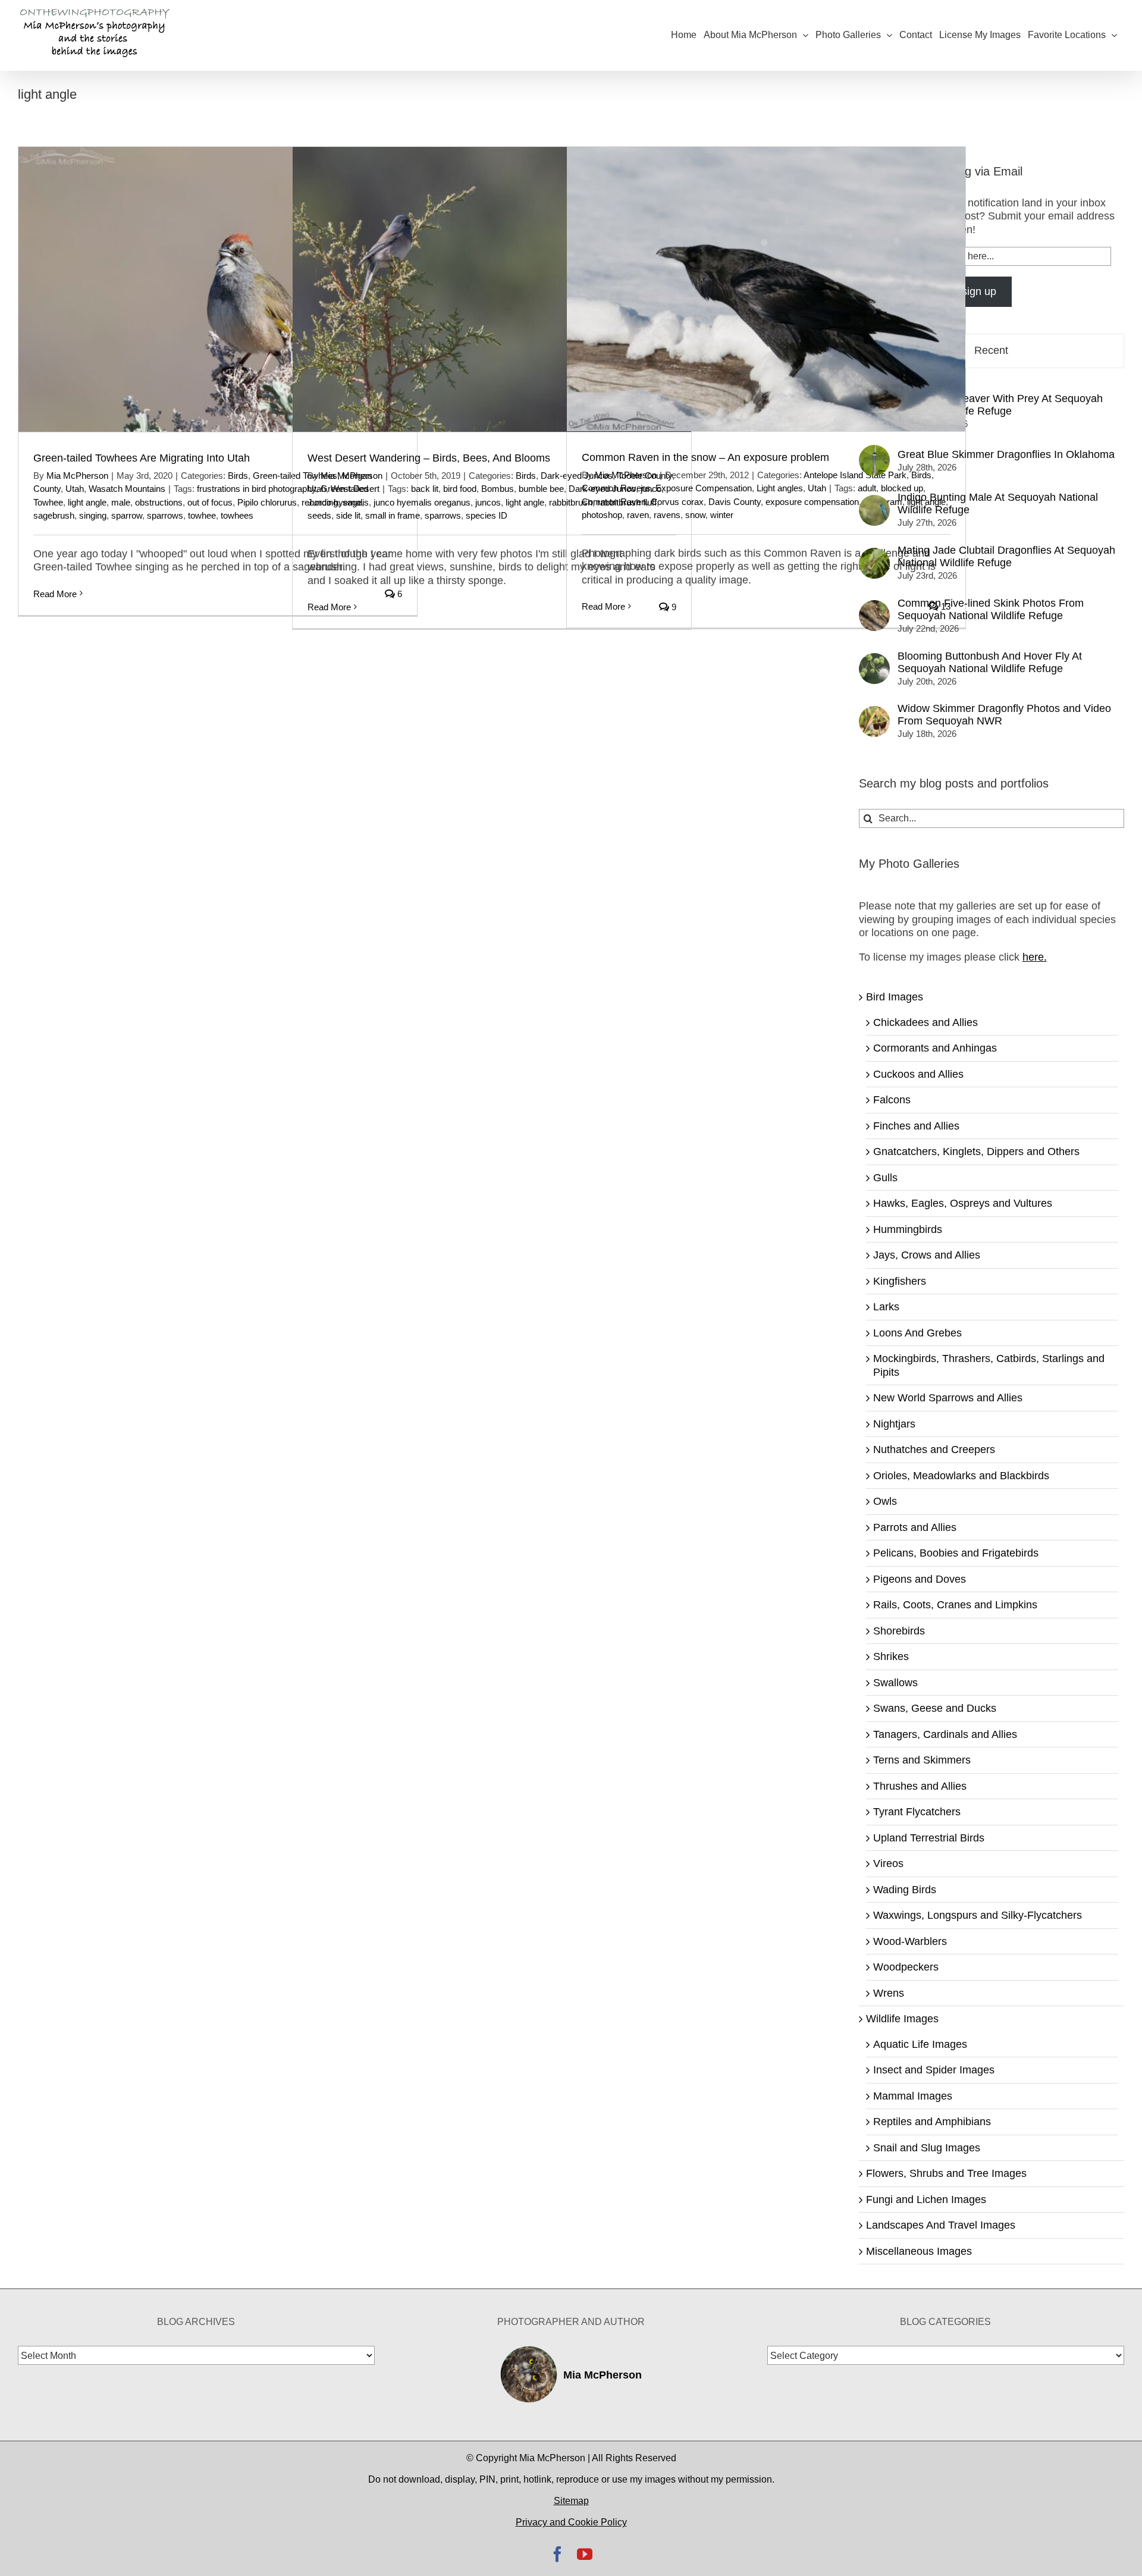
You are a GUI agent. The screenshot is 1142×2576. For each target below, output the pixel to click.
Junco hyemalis (338, 502)
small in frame (393, 515)
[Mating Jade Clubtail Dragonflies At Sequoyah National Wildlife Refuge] (874, 554)
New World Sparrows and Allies (948, 1398)
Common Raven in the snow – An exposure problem (705, 457)
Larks (886, 1307)
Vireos (888, 1863)
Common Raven (614, 502)
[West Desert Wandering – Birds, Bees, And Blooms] (492, 289)
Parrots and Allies (915, 1527)
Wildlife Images (902, 2019)
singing (93, 515)
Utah (75, 489)
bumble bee (541, 489)
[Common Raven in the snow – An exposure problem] (766, 289)
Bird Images (895, 997)
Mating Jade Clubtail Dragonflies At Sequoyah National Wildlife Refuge (1006, 556)
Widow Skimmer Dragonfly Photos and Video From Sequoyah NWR (1004, 715)
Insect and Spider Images (934, 2070)
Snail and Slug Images (927, 2148)
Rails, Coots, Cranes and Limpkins (955, 1605)
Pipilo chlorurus (267, 502)
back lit (425, 489)
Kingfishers (900, 1281)
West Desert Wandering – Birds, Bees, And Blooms (429, 458)
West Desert (355, 489)
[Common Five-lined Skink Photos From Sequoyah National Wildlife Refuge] (874, 607)
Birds (238, 476)
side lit (348, 515)
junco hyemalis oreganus (422, 502)
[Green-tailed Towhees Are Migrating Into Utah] (218, 289)
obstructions (159, 502)
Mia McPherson (77, 476)
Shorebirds (899, 1631)
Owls (885, 1501)
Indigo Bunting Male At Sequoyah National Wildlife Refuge (998, 503)
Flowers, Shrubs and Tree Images (946, 2173)
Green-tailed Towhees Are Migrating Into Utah (142, 458)
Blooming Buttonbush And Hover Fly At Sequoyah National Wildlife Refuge (990, 662)
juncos (488, 502)
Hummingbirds (908, 1229)
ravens (667, 515)
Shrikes (891, 1656)
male (121, 502)
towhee (202, 515)
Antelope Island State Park (855, 475)
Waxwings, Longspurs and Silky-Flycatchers (978, 1915)
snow (695, 515)
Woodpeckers (906, 1967)
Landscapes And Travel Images (941, 2225)
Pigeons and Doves (920, 1579)
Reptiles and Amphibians (932, 2122)
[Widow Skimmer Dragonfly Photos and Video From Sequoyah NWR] (874, 713)
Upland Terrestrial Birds (929, 1838)
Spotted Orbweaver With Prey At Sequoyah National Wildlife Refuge (1000, 405)
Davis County (735, 502)
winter (722, 515)
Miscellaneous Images (919, 2251)
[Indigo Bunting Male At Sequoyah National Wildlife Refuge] (874, 501)
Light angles (780, 488)
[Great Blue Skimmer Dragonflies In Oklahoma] (874, 451)
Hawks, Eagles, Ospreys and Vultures (963, 1203)
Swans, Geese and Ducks (935, 1708)
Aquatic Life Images (920, 2044)
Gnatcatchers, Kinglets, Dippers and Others (976, 1151)
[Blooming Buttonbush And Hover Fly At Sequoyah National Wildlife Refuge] (874, 660)
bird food (460, 489)
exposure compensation (812, 502)
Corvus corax (677, 502)
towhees (237, 515)
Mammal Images (913, 2096)
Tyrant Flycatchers (917, 1812)
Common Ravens (616, 488)
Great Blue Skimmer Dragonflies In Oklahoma (1006, 454)
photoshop (602, 515)
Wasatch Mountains (127, 489)
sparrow (127, 515)
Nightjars (894, 1424)
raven (638, 515)
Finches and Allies (916, 1126)
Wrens (889, 1993)
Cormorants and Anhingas (935, 1048)
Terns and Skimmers (922, 1760)
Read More (55, 594)
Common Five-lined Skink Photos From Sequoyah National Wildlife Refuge (991, 609)
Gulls (885, 1178)
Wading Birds (905, 1890)
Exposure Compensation (704, 488)
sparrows (165, 515)
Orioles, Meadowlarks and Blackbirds (961, 1476)
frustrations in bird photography (256, 489)
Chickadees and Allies (925, 1022)
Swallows (895, 1683)
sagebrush (54, 515)
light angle (87, 502)
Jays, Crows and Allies (927, 1255)
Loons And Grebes (917, 1333)
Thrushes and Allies (920, 1786)
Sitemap (571, 2501)
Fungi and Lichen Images (926, 2200)
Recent (991, 350)
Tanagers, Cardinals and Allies (945, 1734)
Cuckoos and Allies (918, 1074)
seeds (319, 515)
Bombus (498, 489)
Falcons (892, 1100)
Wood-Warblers (910, 1941)
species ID (487, 515)
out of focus (210, 502)
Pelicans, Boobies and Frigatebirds (956, 1553)
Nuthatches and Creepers (934, 1449)
